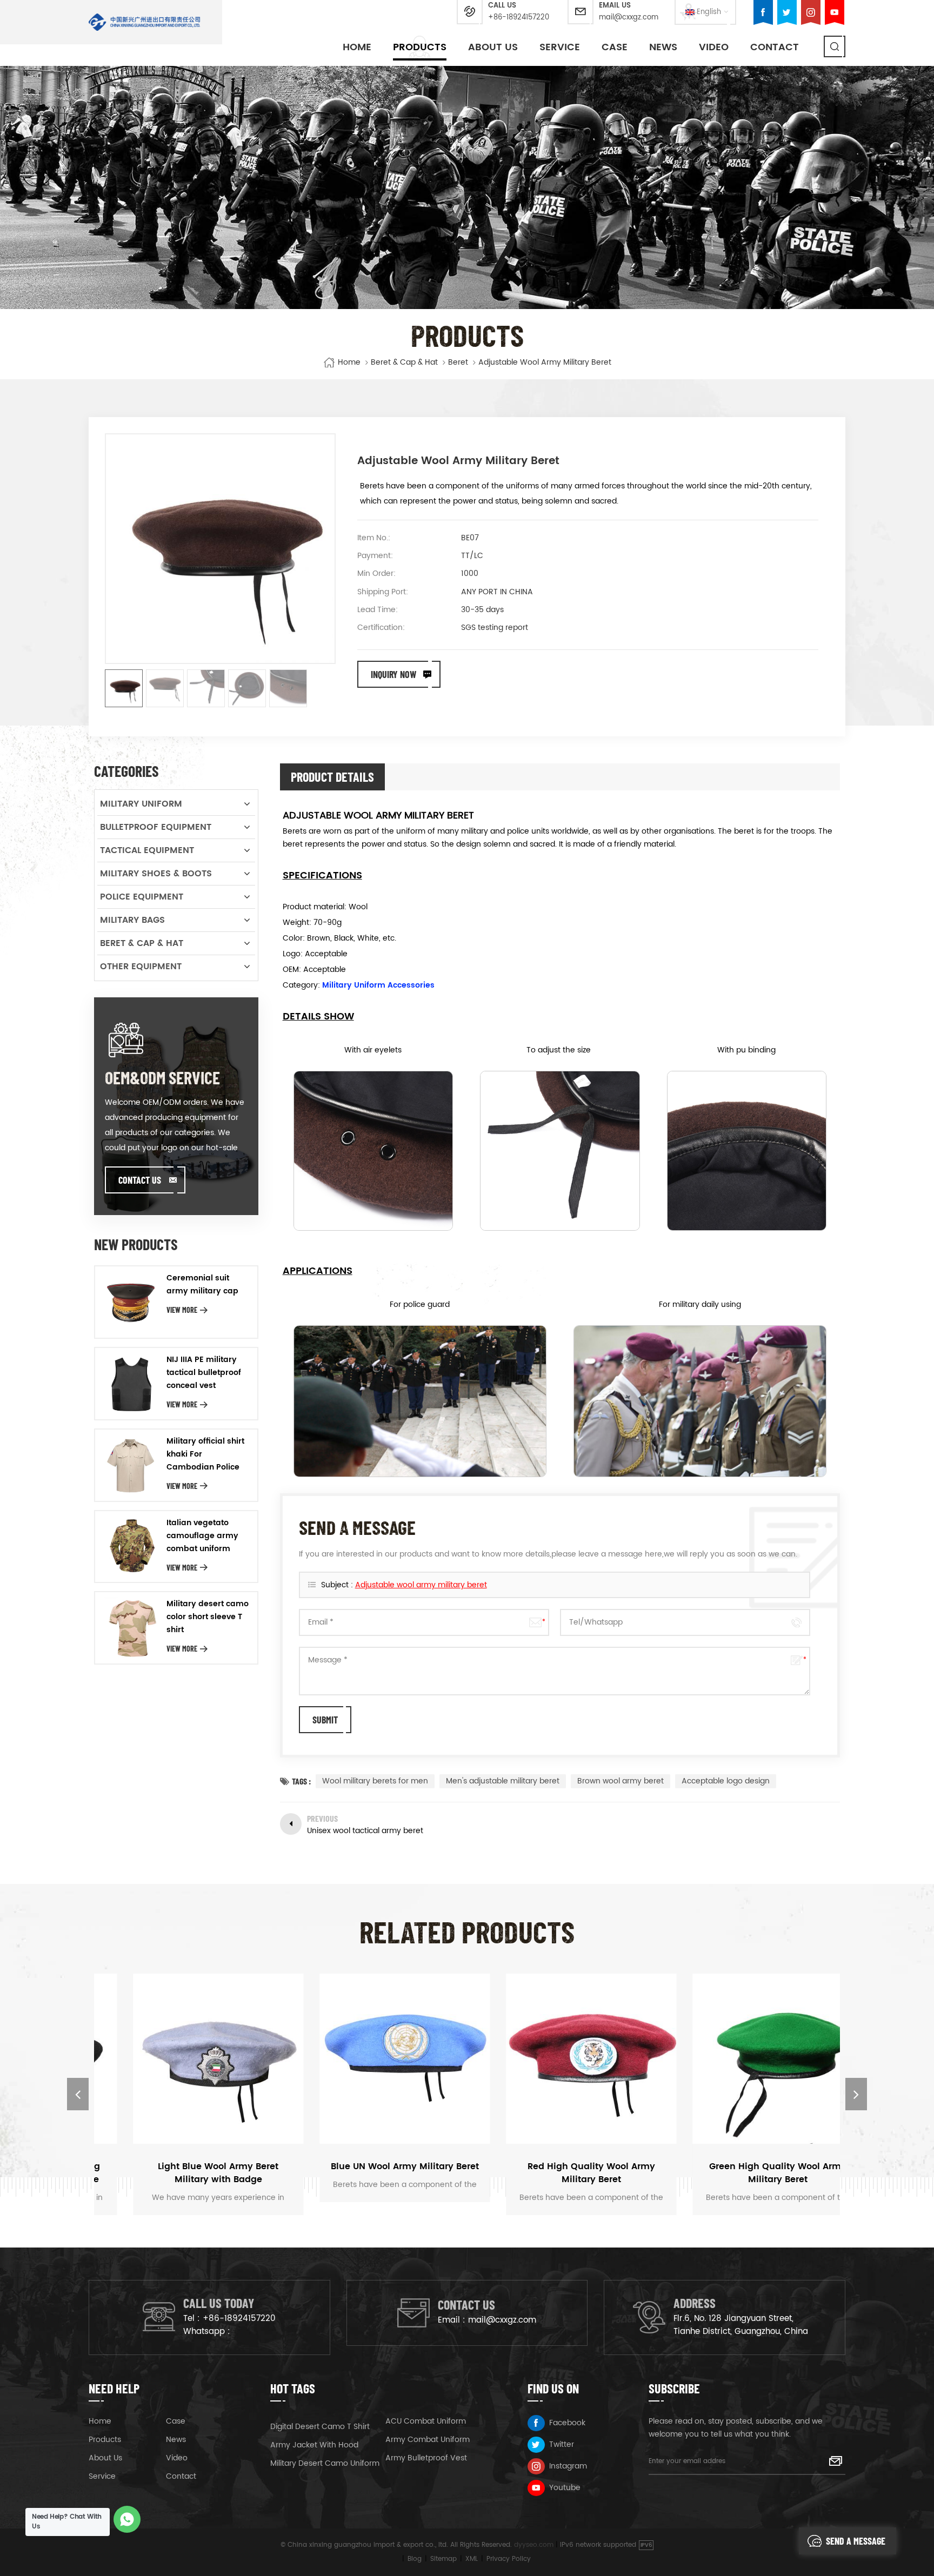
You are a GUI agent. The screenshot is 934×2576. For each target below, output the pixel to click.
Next (856, 2094)
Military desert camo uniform (325, 2463)
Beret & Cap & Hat (404, 363)
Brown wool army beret (621, 1781)
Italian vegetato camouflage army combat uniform (202, 1536)
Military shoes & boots (156, 874)
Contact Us (140, 1180)
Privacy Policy (509, 2559)
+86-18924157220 (519, 18)
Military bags (132, 920)
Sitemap (443, 2559)
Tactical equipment (147, 850)
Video (714, 47)
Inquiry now (393, 674)
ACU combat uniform (426, 2421)
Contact (775, 47)
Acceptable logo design (726, 1781)
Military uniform (141, 804)
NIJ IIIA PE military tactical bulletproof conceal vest (204, 1373)
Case (615, 47)
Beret (458, 363)
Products (420, 47)
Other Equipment (141, 967)
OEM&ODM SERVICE (162, 1077)
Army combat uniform (428, 2440)
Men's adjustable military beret (503, 1781)
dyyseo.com (534, 2545)
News (663, 47)
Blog (415, 2559)
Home (357, 47)
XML (472, 2559)
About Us (493, 47)
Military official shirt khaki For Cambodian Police (205, 1454)
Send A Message (856, 2541)
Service (560, 47)
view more (182, 1310)
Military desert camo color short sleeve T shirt (208, 1617)
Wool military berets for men (375, 1781)
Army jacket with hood (314, 2445)
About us (105, 2458)
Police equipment (142, 897)
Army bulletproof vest (426, 2458)
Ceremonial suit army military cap (202, 1284)
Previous (78, 2094)
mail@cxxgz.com (629, 18)
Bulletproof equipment (156, 827)
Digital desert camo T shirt (320, 2427)
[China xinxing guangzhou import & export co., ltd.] (145, 22)
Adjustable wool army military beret (421, 1585)
